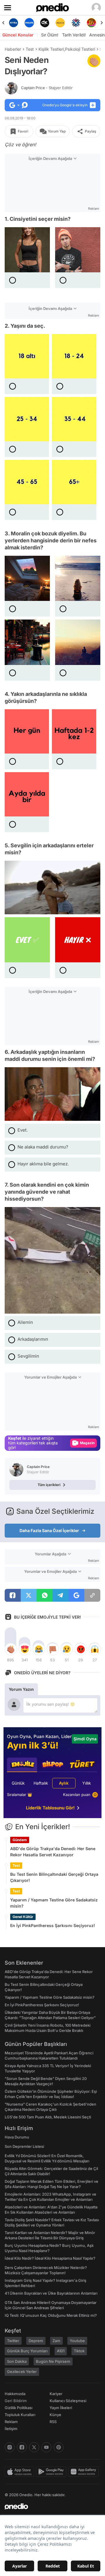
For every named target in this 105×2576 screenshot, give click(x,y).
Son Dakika (17, 2361)
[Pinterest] (59, 2447)
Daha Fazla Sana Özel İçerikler (49, 1530)
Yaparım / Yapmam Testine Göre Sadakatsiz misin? (54, 1903)
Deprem (36, 2341)
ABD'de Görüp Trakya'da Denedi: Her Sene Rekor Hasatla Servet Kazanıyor (53, 1852)
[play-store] (52, 2472)
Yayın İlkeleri (61, 2408)
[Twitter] (34, 2447)
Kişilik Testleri (51, 49)
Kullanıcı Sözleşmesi (68, 2401)
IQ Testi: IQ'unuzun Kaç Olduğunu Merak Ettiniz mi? (51, 2315)
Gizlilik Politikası (19, 2408)
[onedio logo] (49, 2506)
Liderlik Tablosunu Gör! (50, 1808)
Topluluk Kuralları (20, 2415)
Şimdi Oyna (85, 1739)
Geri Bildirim (16, 2401)
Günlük (18, 1783)
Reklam (11, 2422)
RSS (53, 2422)
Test (30, 49)
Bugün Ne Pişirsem (53, 2361)
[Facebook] (22, 2447)
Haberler (13, 49)
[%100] (45, 23)
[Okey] (29, 23)
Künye (55, 2415)
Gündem (20, 1840)
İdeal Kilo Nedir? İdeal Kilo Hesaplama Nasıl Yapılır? (50, 2258)
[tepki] (10, 1649)
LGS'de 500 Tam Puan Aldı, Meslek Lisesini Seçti (48, 2117)
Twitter (13, 2341)
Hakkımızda (15, 2394)
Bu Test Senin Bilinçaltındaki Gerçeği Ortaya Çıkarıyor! (54, 1877)
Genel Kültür (23, 1917)
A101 (61, 2351)
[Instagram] (10, 2447)
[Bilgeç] (91, 23)
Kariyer (56, 2394)
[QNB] (60, 23)
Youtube (77, 2341)
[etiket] (94, 61)
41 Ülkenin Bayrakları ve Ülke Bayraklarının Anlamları (51, 2293)
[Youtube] (46, 2447)
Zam (56, 2341)
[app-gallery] (84, 2472)
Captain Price (47, 88)
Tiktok (79, 2351)
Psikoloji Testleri (80, 49)
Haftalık (41, 1783)
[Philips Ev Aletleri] (14, 23)
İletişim (11, 2429)
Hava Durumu (17, 2137)
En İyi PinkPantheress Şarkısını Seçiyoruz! (53, 1925)
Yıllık (87, 1783)
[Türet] (76, 23)
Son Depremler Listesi (24, 2146)
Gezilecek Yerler (22, 2372)
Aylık (64, 1783)
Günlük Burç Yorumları (27, 2351)
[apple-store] (20, 2472)
